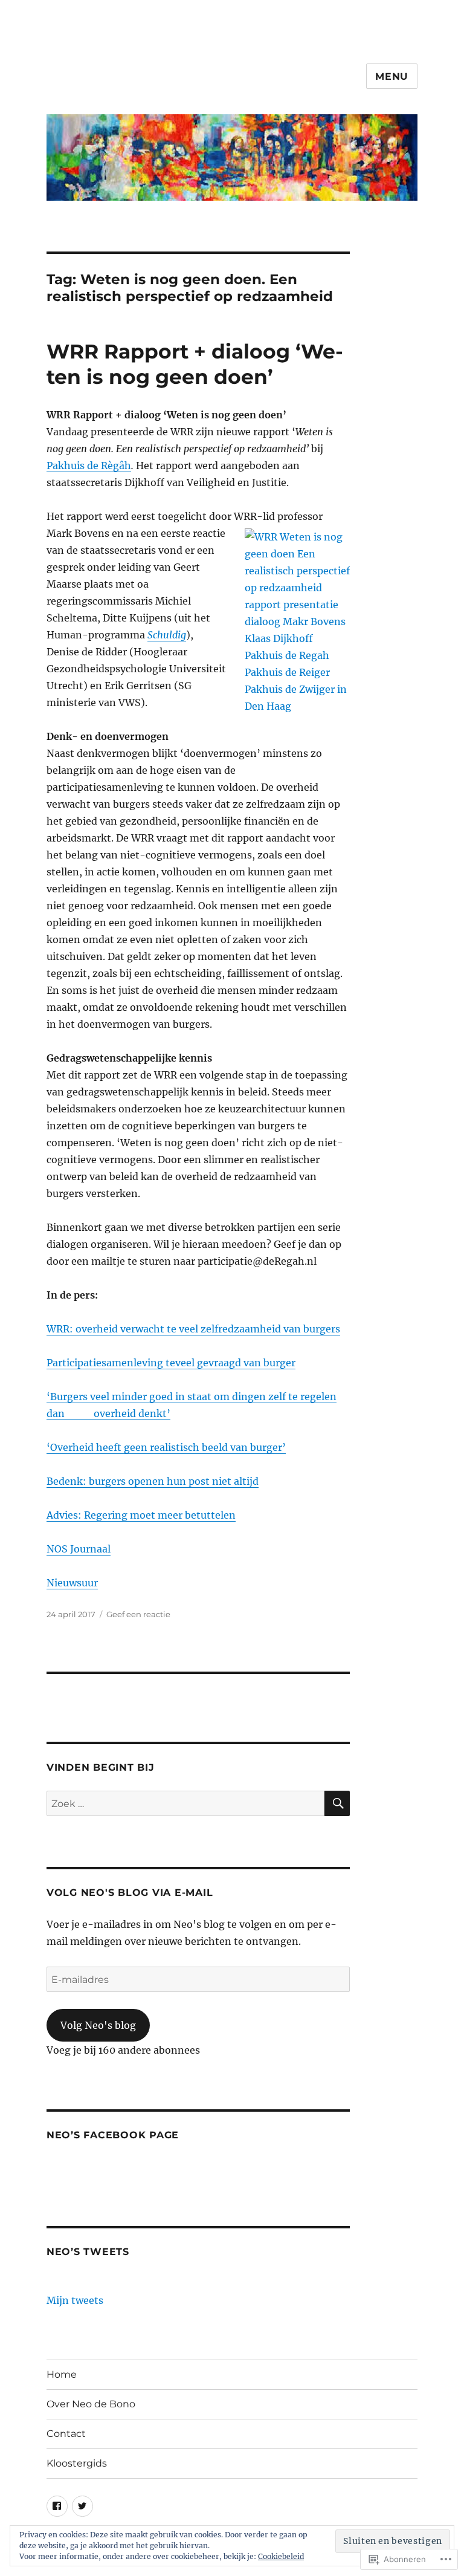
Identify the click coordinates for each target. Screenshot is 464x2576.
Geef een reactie (138, 1614)
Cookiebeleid (281, 2556)
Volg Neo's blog (98, 2025)
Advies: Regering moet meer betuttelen (141, 1515)
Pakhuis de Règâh (89, 466)
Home (62, 2374)
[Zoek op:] (186, 1803)
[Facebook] (57, 2506)
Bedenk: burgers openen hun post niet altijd (153, 1481)
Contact (66, 2434)
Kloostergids (77, 2463)
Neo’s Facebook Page (113, 2135)
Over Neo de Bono (91, 2404)
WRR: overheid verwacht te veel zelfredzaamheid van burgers (193, 1329)
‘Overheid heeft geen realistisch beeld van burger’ (166, 1447)
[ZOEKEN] (337, 1803)
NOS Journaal (79, 1549)
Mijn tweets (75, 2300)
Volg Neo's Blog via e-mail (130, 1893)
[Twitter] (82, 2506)
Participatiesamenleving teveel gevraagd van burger (171, 1363)
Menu (392, 76)
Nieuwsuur (72, 1583)
